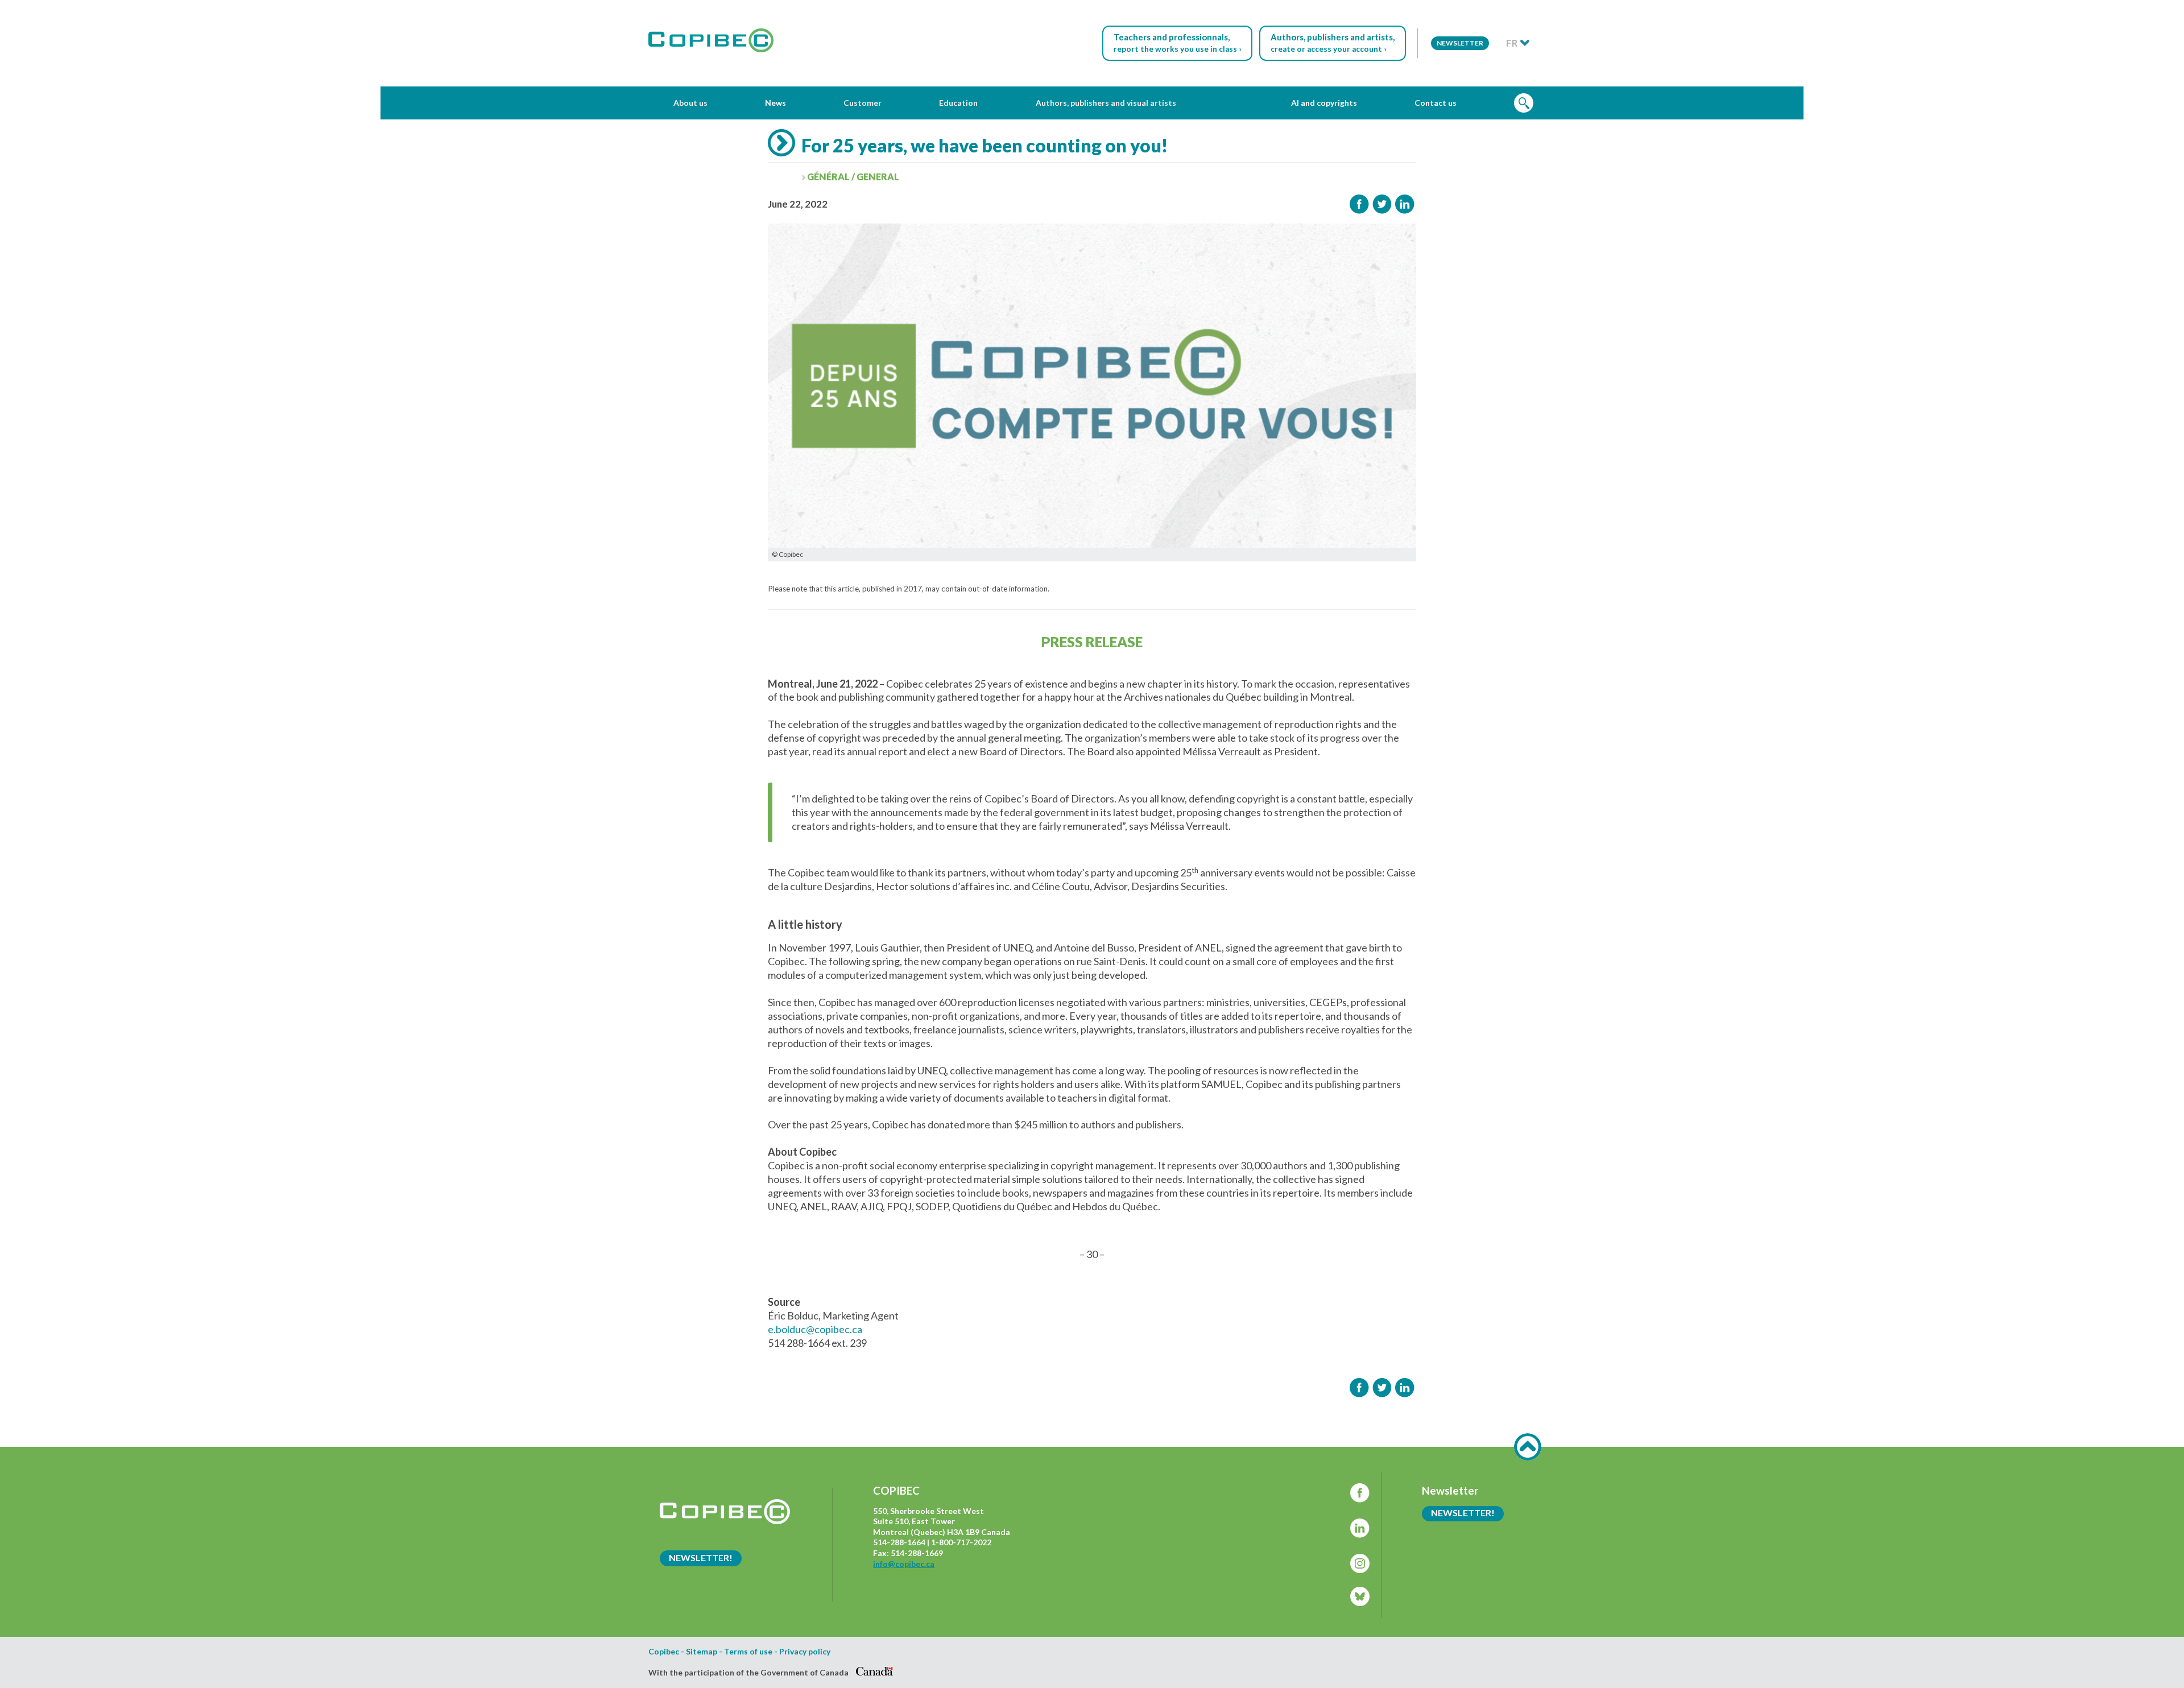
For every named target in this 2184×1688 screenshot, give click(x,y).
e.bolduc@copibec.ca (815, 1329)
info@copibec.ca (904, 1564)
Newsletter (1460, 43)
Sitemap (702, 1652)
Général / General (853, 177)
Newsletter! (701, 1557)
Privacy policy (805, 1652)
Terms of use (748, 1652)
